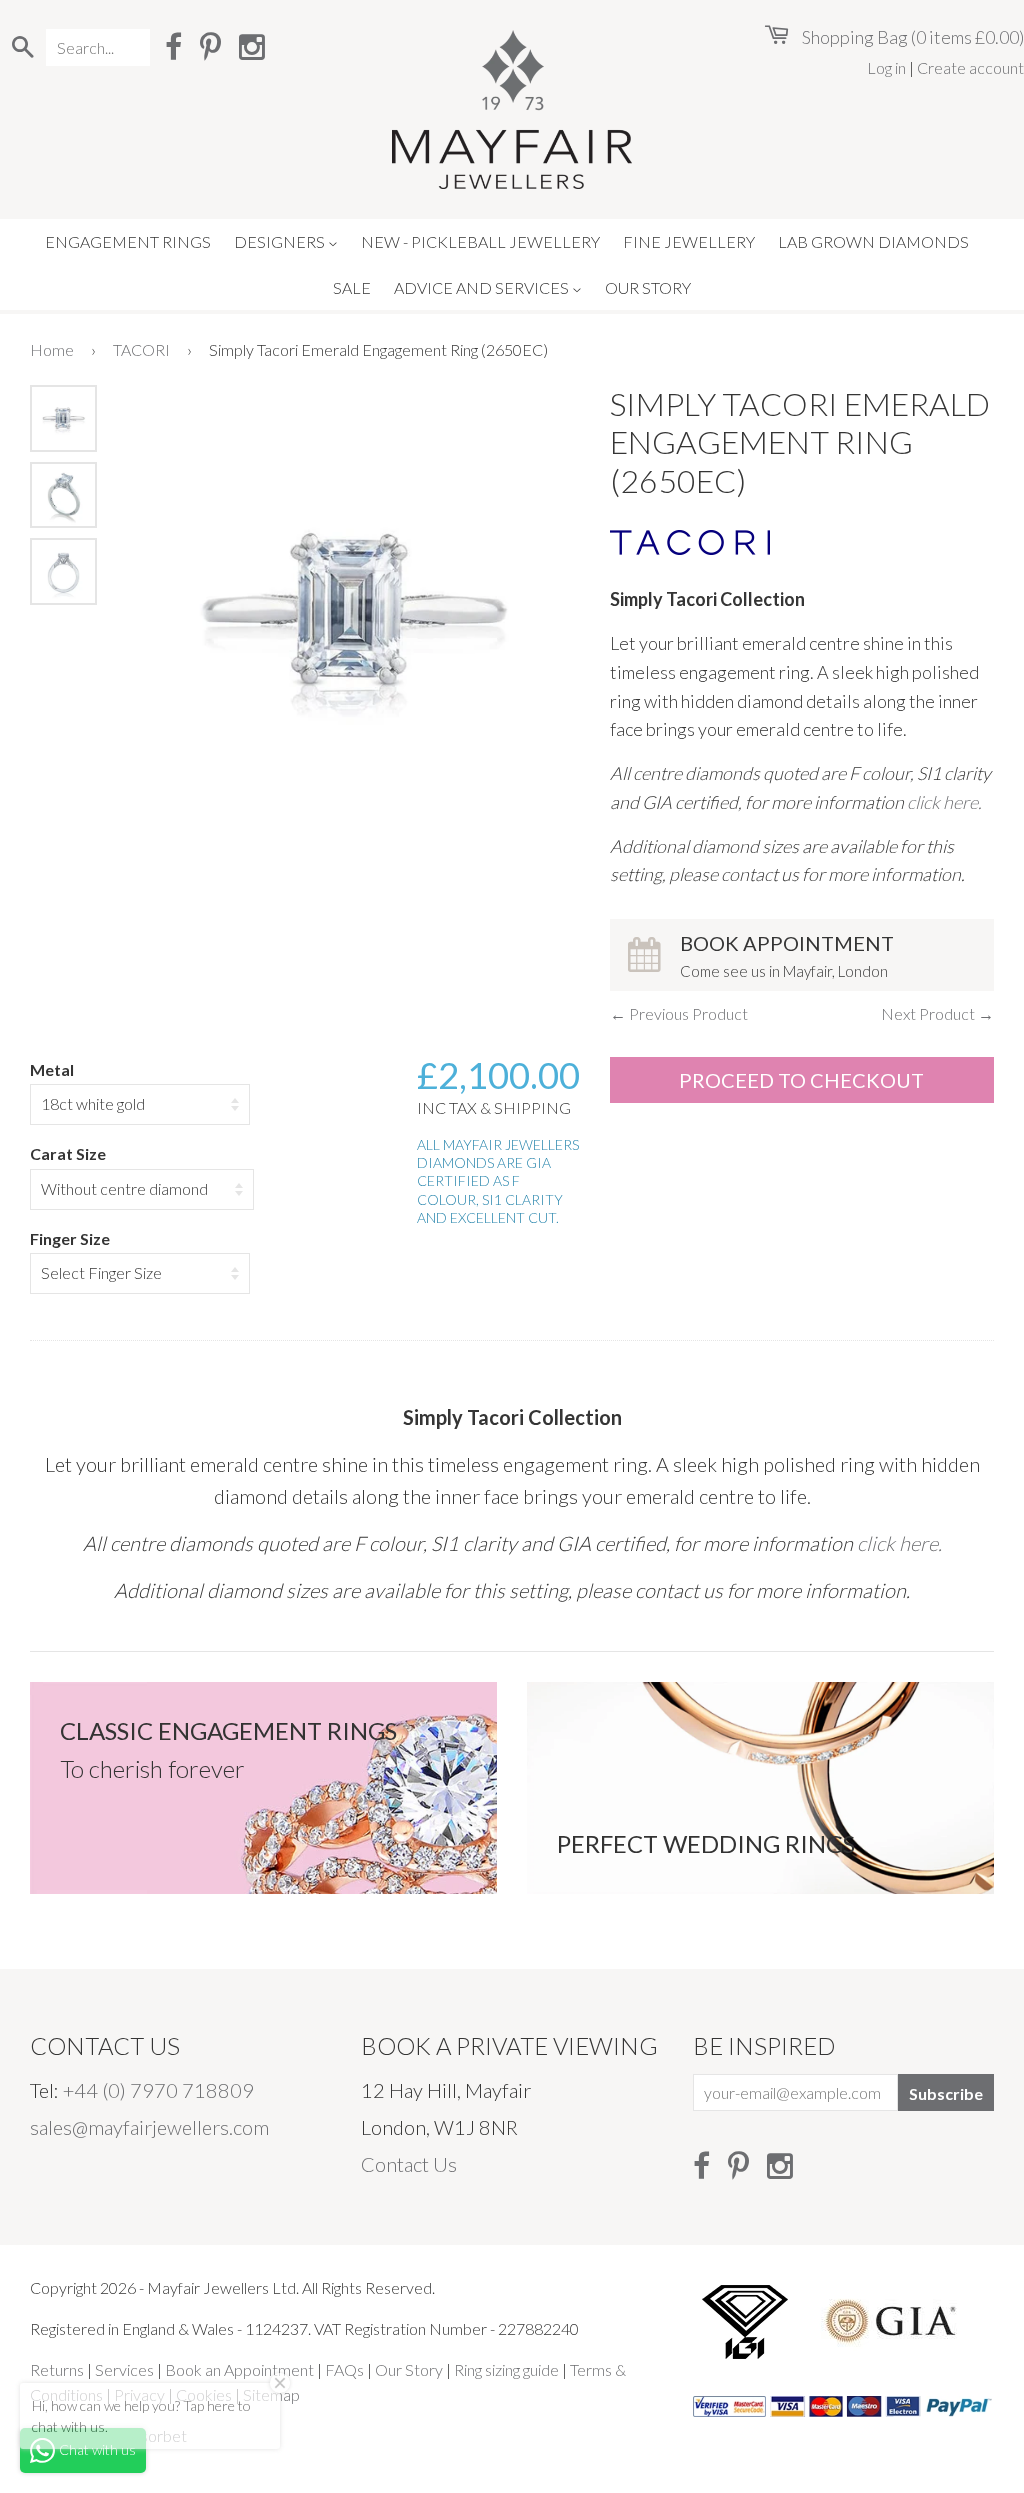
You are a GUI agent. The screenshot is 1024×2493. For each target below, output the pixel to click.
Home (52, 349)
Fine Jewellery (689, 241)
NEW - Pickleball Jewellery (480, 241)
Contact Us (409, 2164)
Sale (352, 287)
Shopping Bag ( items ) (911, 37)
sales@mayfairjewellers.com (149, 2127)
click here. (944, 802)
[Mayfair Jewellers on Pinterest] (210, 46)
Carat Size (68, 1153)
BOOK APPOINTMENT (787, 955)
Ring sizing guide (506, 2369)
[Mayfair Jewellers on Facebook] (173, 46)
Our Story (648, 287)
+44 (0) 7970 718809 (158, 2090)
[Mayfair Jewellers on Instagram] (252, 46)
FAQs (344, 2369)
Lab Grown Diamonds (873, 241)
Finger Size (70, 1238)
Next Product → (937, 1013)
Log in (886, 67)
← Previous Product (679, 1013)
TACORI (141, 349)
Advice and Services (483, 287)
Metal (52, 1069)
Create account (970, 67)
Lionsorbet (149, 2435)
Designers (281, 241)
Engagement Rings (128, 241)
